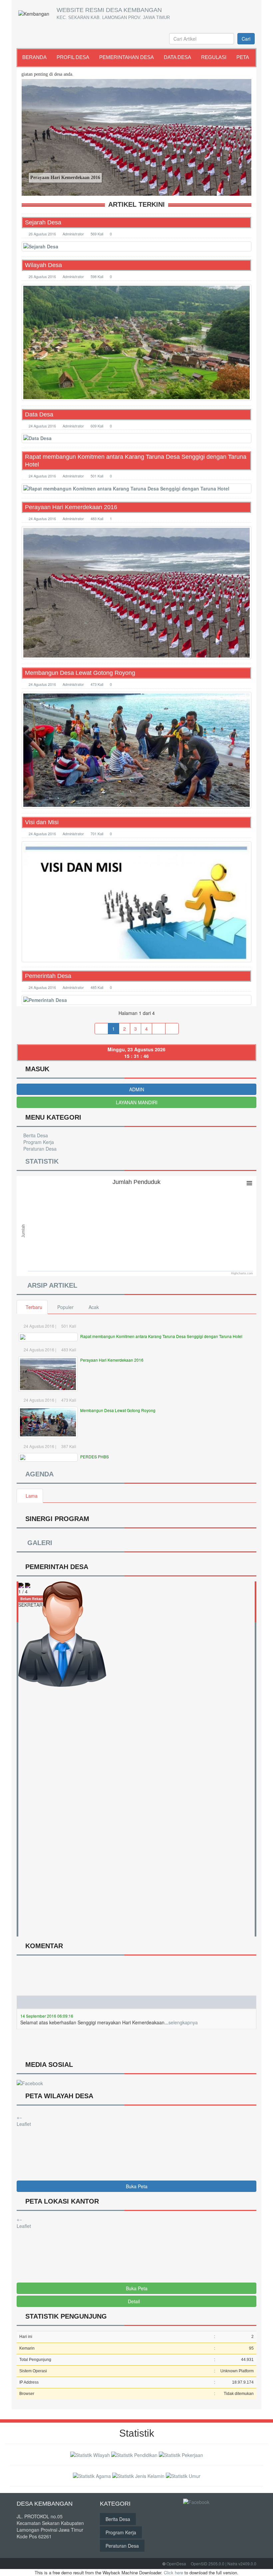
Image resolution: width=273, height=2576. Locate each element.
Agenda (38, 1474)
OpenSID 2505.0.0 (208, 2563)
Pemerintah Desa (48, 976)
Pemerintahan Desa (127, 57)
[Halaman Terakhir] (172, 1029)
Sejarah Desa (43, 222)
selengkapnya (183, 1992)
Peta (243, 57)
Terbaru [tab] (34, 1307)
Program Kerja (38, 1142)
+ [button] (18, 2117)
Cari (246, 39)
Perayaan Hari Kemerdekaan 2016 (71, 507)
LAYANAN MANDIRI (137, 1102)
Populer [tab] (65, 1307)
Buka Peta (137, 2186)
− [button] (21, 2117)
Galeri (38, 1543)
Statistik (40, 1161)
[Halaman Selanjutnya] (159, 1029)
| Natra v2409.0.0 (241, 2563)
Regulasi (214, 57)
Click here (173, 2572)
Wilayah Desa (43, 265)
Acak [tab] (94, 1307)
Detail (134, 2301)
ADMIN (137, 1089)
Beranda (34, 57)
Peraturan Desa (39, 1149)
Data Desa (177, 57)
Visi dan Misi (42, 822)
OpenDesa (176, 2563)
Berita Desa (35, 1135)
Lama (32, 1496)
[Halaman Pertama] (101, 1029)
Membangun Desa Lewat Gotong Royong (80, 673)
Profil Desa (73, 57)
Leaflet (24, 2124)
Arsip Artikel (51, 1285)
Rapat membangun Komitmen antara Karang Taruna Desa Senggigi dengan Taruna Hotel (136, 461)
